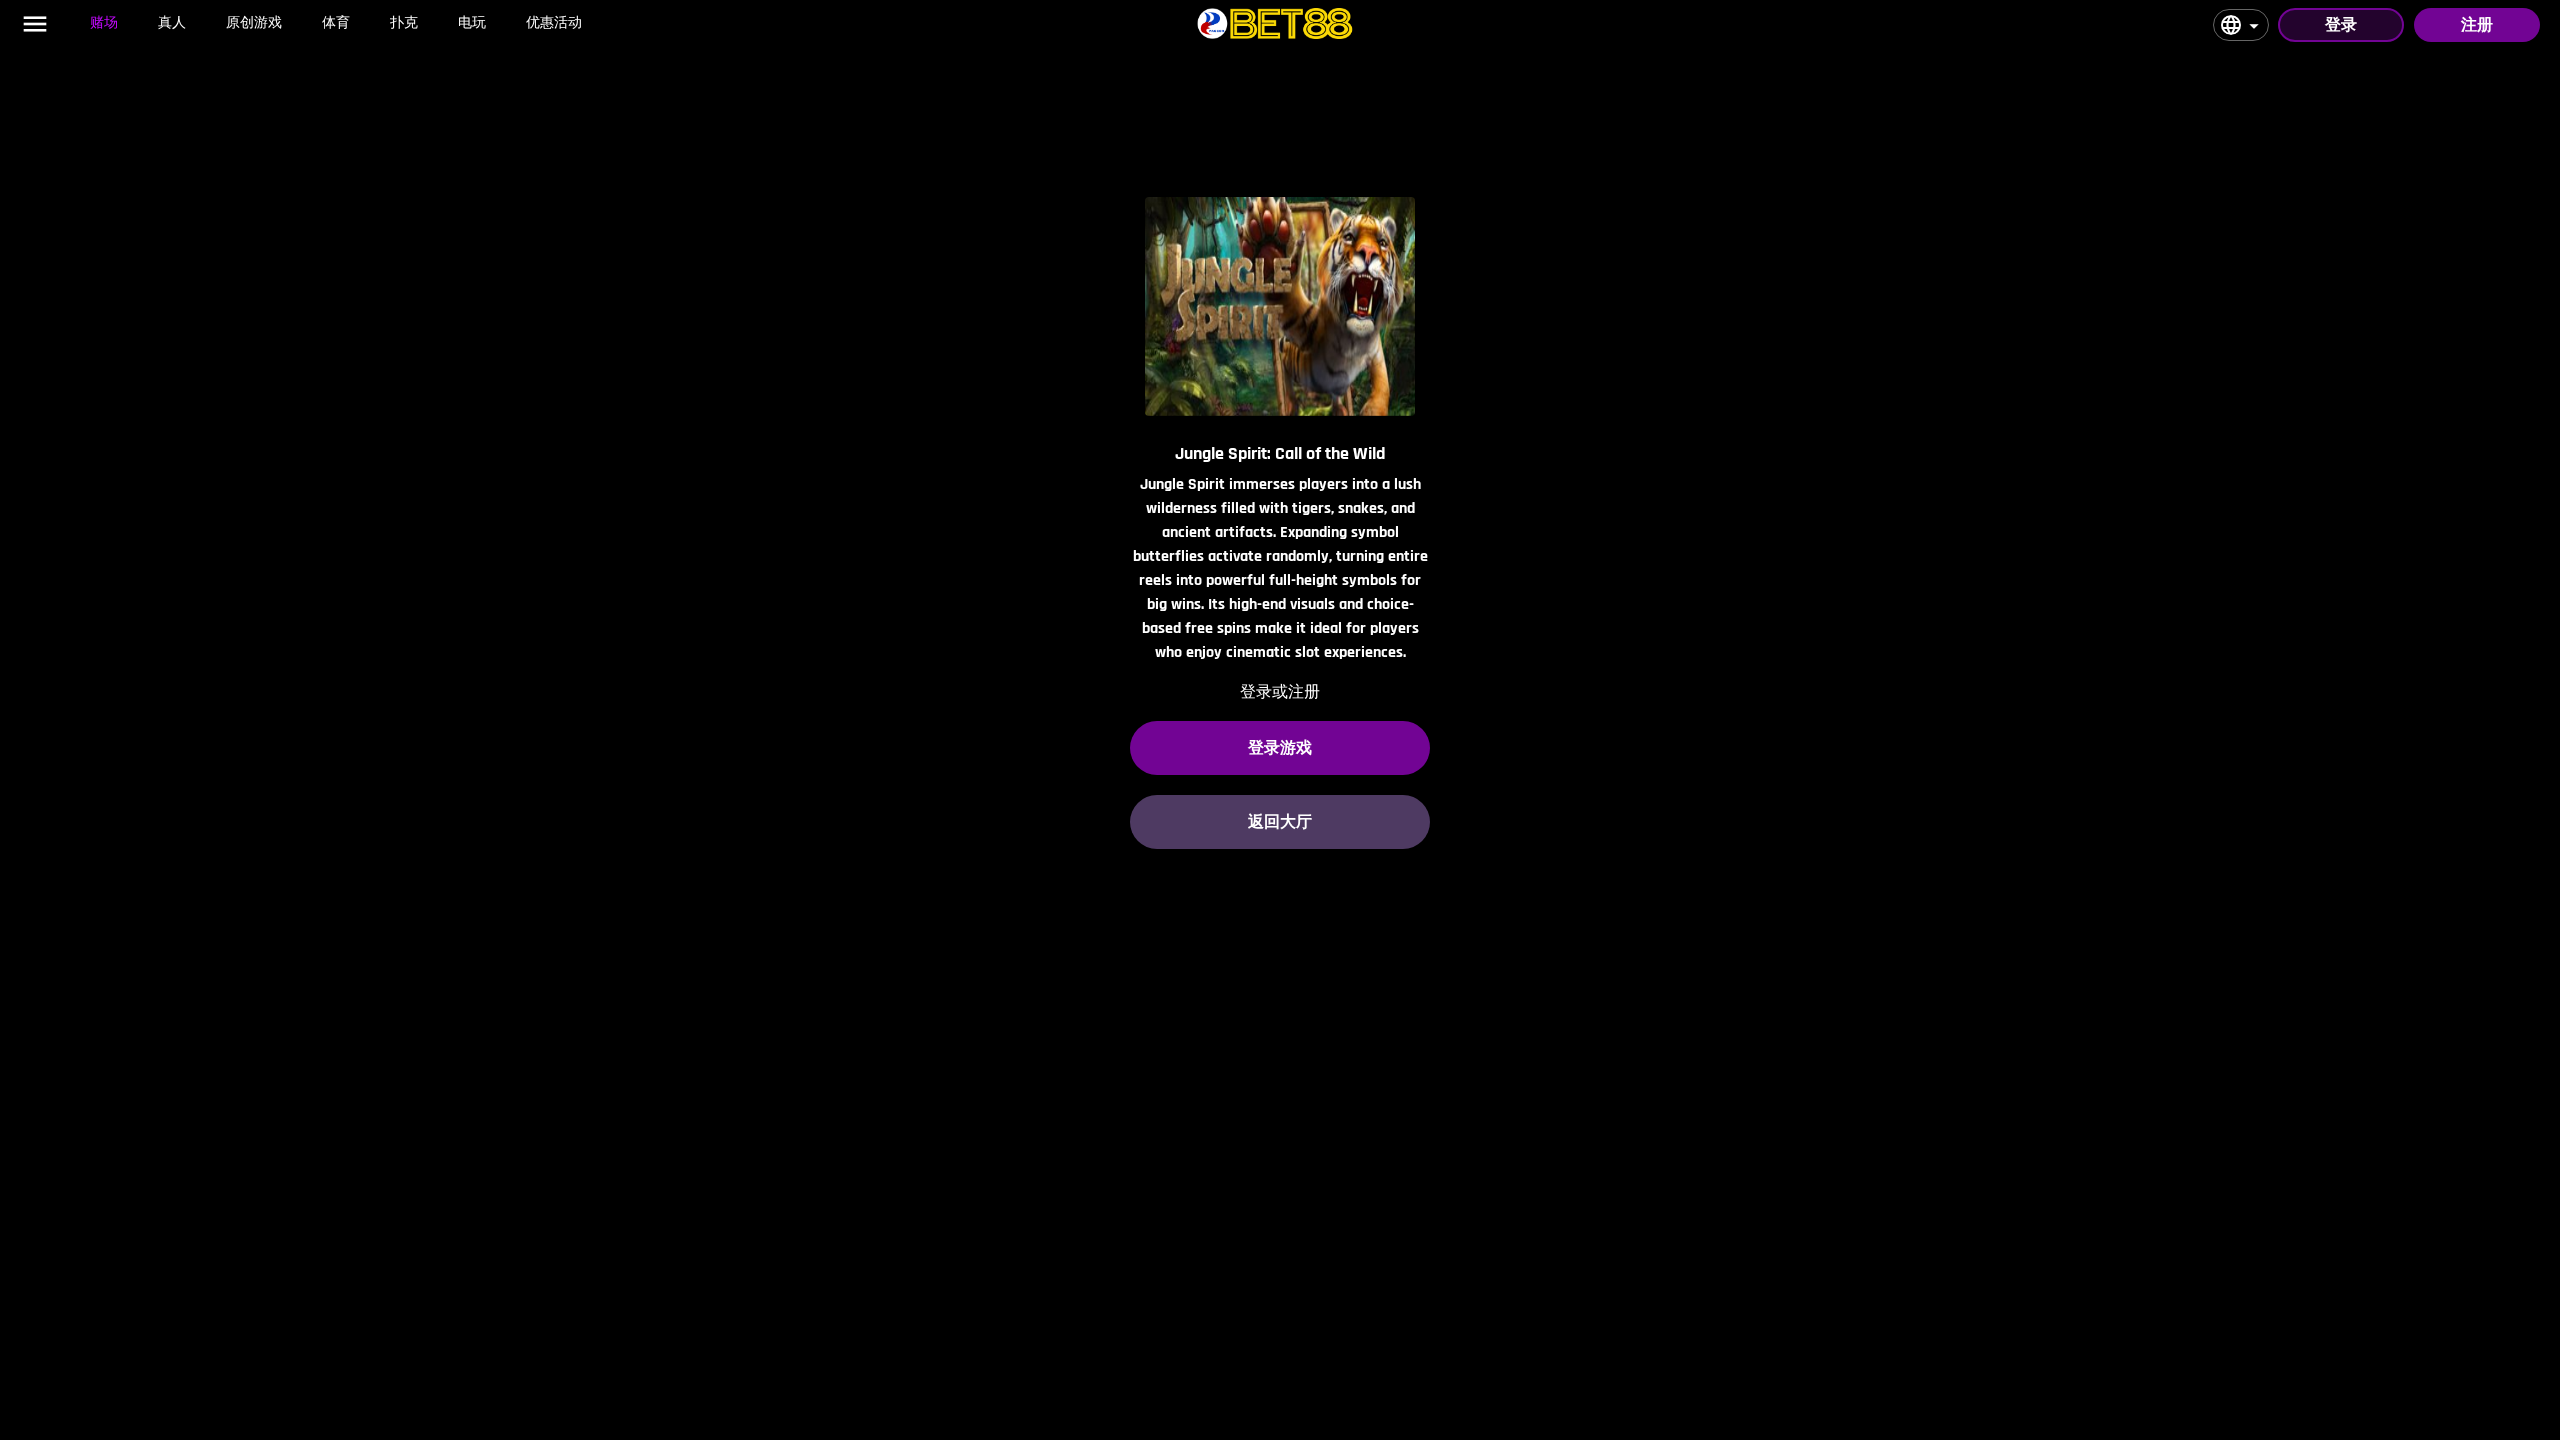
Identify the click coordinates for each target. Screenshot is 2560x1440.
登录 (2341, 24)
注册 (2477, 24)
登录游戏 (1280, 747)
